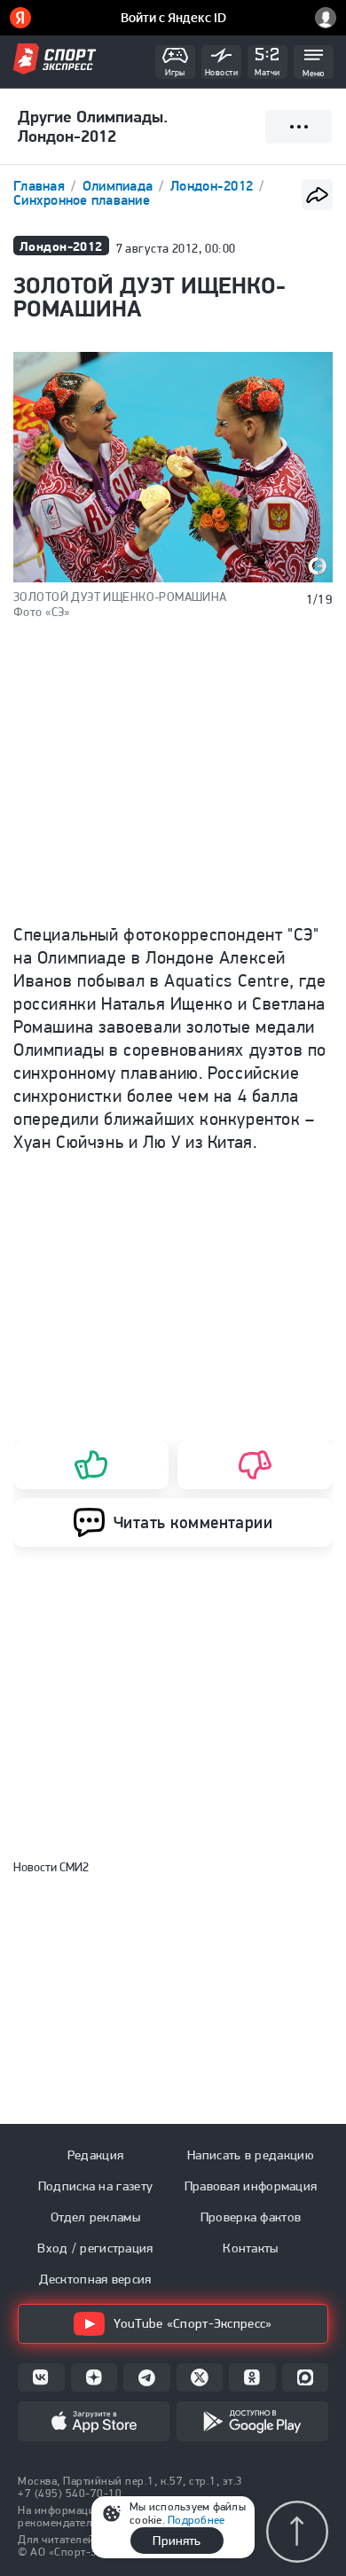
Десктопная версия (95, 2279)
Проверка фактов (251, 2217)
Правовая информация (251, 2186)
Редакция (95, 2155)
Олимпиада (120, 186)
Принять (177, 2541)
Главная (41, 186)
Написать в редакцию (251, 2155)
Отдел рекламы (95, 2217)
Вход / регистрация (95, 2248)
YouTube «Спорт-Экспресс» (193, 2323)
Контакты (250, 2248)
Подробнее (196, 2520)
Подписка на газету (95, 2186)
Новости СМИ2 (51, 1867)
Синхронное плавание (82, 200)
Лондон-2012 (213, 186)
